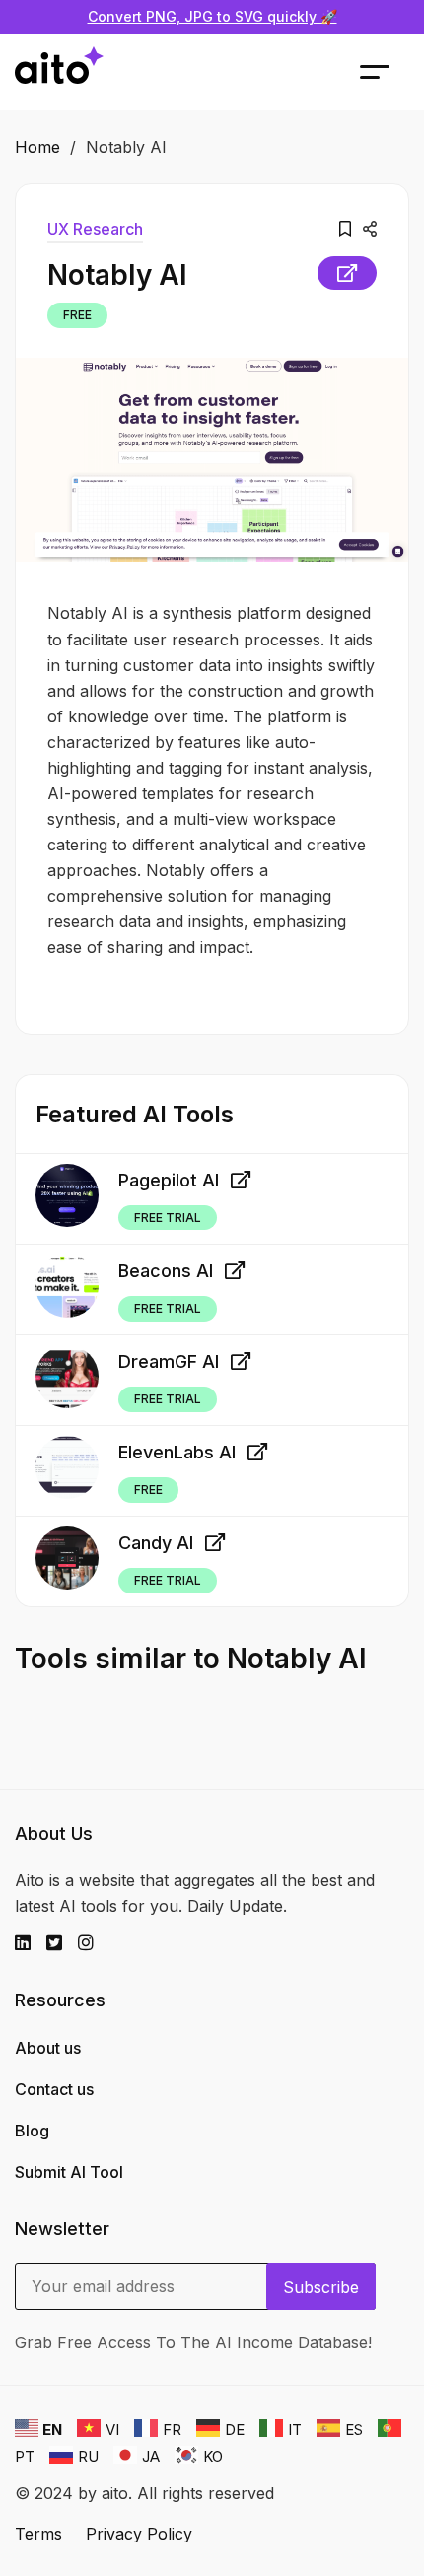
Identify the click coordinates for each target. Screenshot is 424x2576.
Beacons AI (166, 1271)
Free (77, 315)
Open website (347, 273)
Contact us (54, 2089)
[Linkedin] (31, 1943)
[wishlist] (345, 229)
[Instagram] (94, 1943)
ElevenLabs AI (177, 1452)
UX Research (95, 229)
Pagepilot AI (169, 1180)
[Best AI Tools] (59, 72)
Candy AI (156, 1543)
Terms (38, 2534)
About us (48, 2048)
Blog (32, 2131)
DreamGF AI (169, 1361)
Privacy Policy (139, 2534)
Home (37, 147)
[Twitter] (62, 1943)
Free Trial (168, 1218)
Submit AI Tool (69, 2172)
